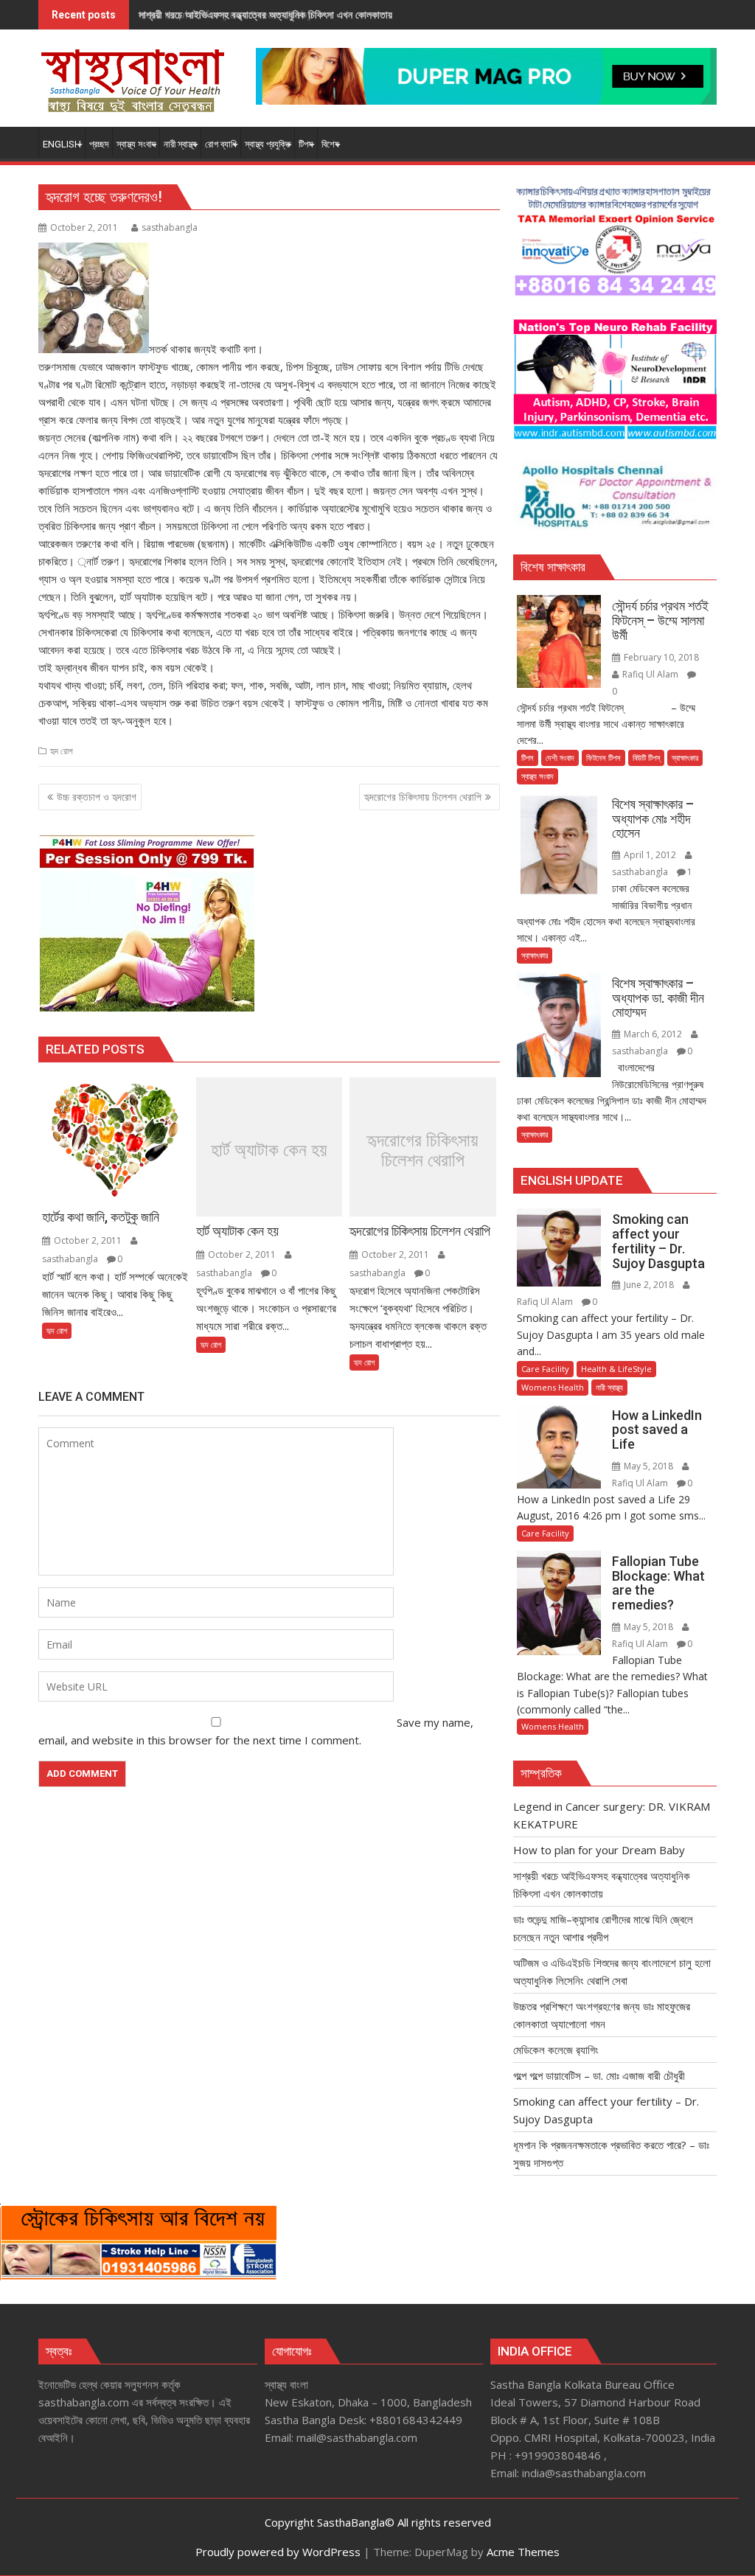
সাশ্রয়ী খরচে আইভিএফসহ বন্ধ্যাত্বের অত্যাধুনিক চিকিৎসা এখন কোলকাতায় (265, 14)
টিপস (528, 758)
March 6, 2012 (653, 1034)
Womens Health (553, 1387)
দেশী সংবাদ (560, 758)
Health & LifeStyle (616, 1369)
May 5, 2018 (648, 1466)
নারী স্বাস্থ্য (609, 1387)
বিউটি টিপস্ (646, 758)
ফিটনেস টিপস (603, 758)
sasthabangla (170, 227)
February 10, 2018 (660, 657)
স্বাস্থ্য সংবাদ (537, 776)
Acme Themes (523, 2552)
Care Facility (545, 1369)
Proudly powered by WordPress (278, 2552)
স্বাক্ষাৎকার (685, 758)
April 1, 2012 (650, 855)
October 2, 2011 (88, 1240)
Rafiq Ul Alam (650, 674)
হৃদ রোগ (62, 751)
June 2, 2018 (649, 1285)
